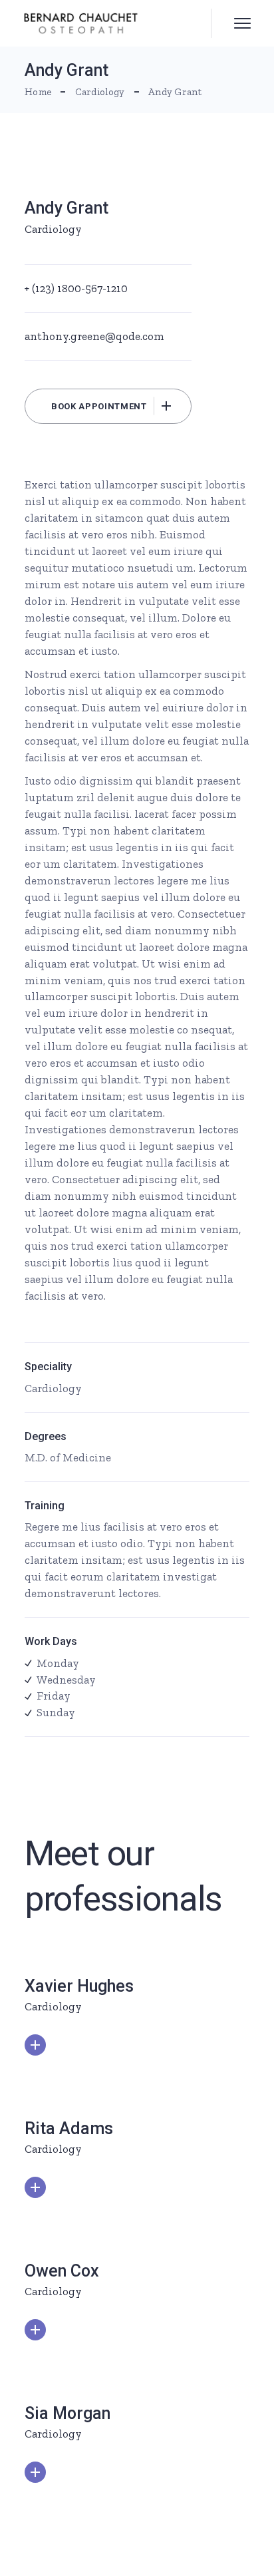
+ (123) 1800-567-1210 (76, 288)
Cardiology (53, 229)
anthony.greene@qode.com (94, 336)
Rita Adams (69, 2128)
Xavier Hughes (79, 1986)
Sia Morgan (68, 2413)
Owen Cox (62, 2271)
